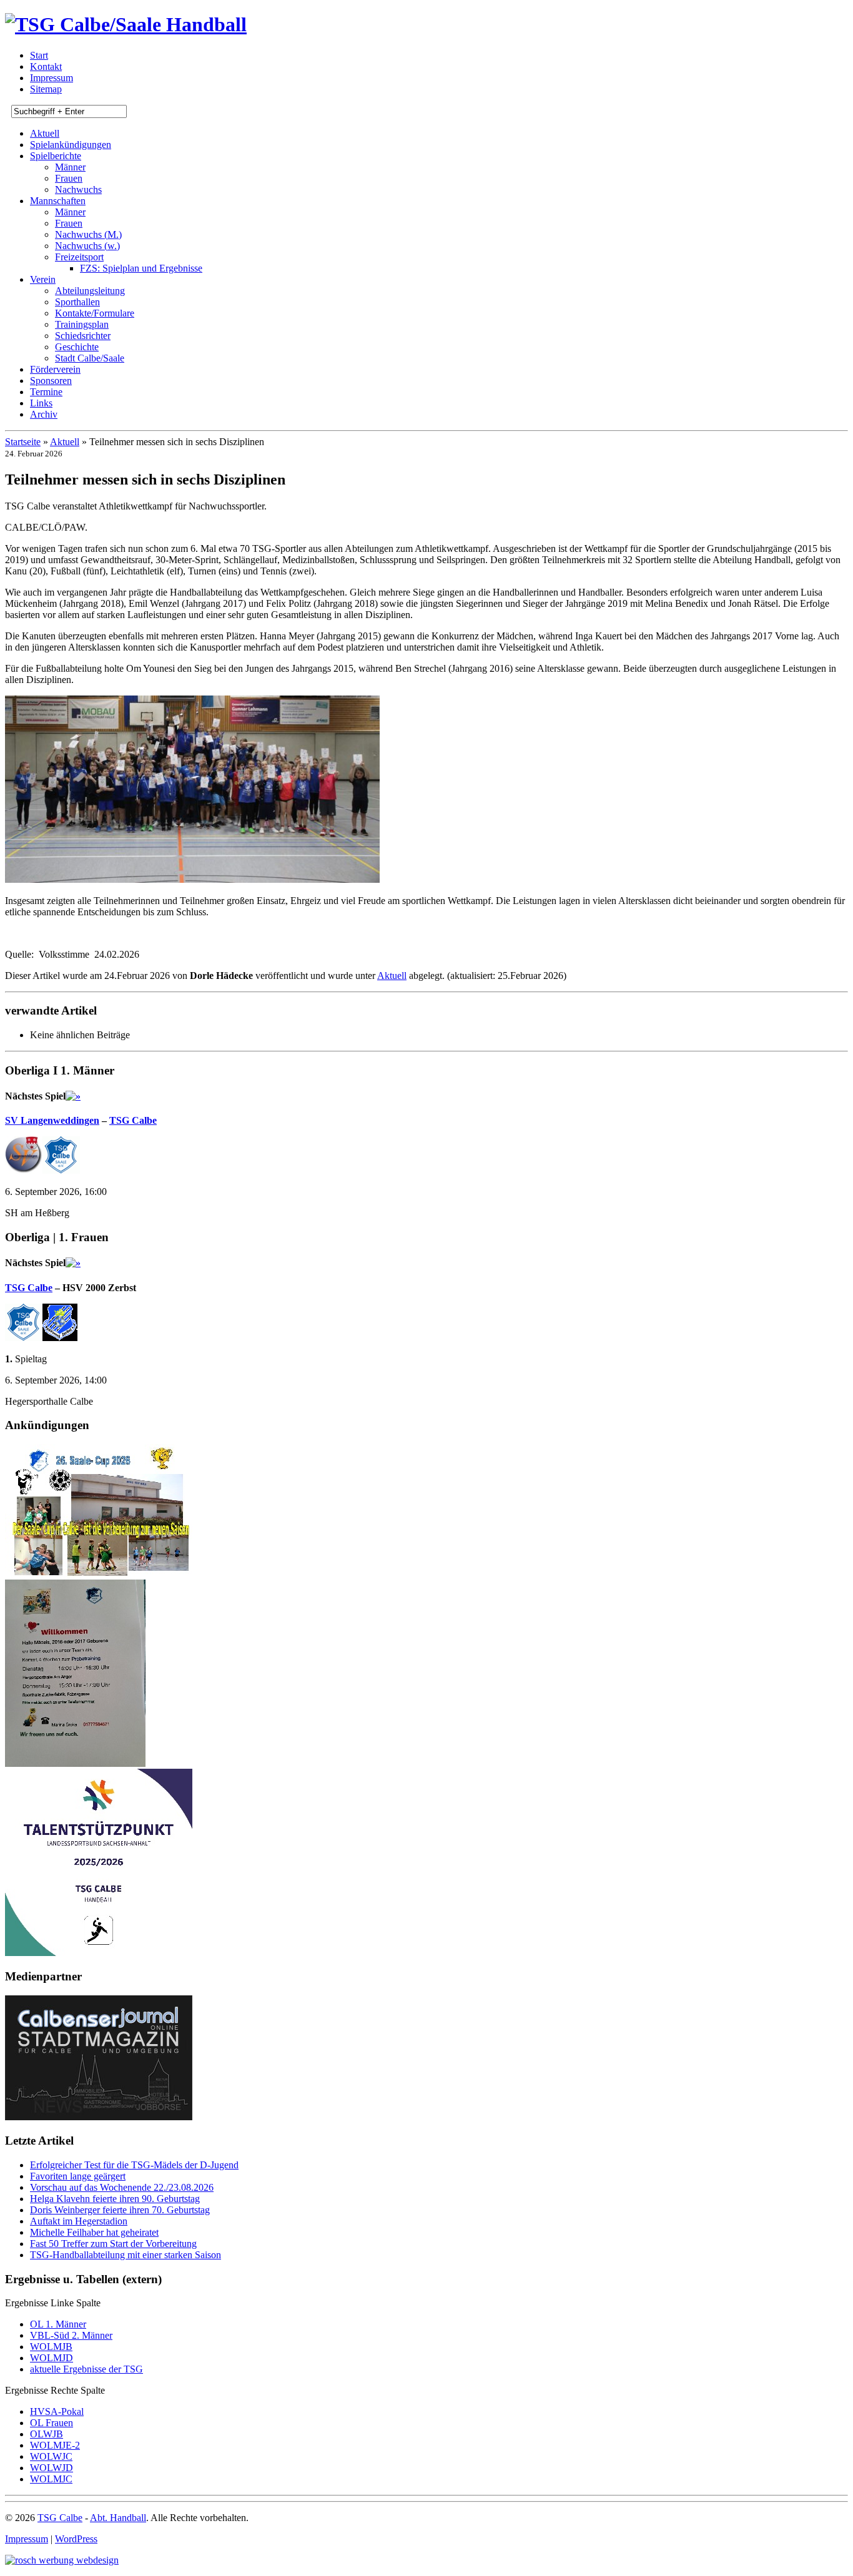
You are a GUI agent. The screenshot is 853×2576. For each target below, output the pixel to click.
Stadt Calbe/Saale (90, 358)
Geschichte (77, 347)
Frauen (69, 178)
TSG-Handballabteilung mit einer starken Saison (126, 2255)
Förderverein (55, 369)
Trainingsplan (82, 324)
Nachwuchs (78, 189)
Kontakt (46, 66)
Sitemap (46, 89)
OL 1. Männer (58, 2324)
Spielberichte (56, 156)
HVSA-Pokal (57, 2411)
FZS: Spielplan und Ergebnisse (141, 268)
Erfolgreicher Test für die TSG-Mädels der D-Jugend (134, 2165)
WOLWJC (51, 2456)
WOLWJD (52, 2468)
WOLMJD (52, 2358)
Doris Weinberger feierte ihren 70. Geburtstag (120, 2210)
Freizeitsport (79, 257)
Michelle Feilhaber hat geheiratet (94, 2232)
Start (39, 55)
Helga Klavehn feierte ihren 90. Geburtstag (115, 2199)
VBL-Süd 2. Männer (71, 2335)
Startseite (23, 442)
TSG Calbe (133, 1120)
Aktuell (45, 133)
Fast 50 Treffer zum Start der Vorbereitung (113, 2244)
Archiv (44, 414)
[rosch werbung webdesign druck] (62, 2560)
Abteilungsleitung (90, 291)
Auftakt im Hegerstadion (79, 2221)
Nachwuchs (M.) (88, 234)
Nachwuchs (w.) (87, 246)
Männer (70, 167)
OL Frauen (52, 2423)
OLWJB (47, 2434)
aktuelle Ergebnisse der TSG (86, 2369)
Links (41, 403)
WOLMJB (51, 2347)
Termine (46, 392)
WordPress (76, 2539)
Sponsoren (51, 381)
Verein (43, 279)
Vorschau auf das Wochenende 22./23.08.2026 (122, 2187)
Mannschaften (58, 201)
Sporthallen (77, 302)
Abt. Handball (118, 2518)
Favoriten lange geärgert (78, 2176)
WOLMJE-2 (55, 2445)
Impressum (52, 78)
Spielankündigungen (71, 145)
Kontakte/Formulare (95, 313)
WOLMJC (51, 2479)
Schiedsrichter (83, 336)
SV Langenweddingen (52, 1120)
